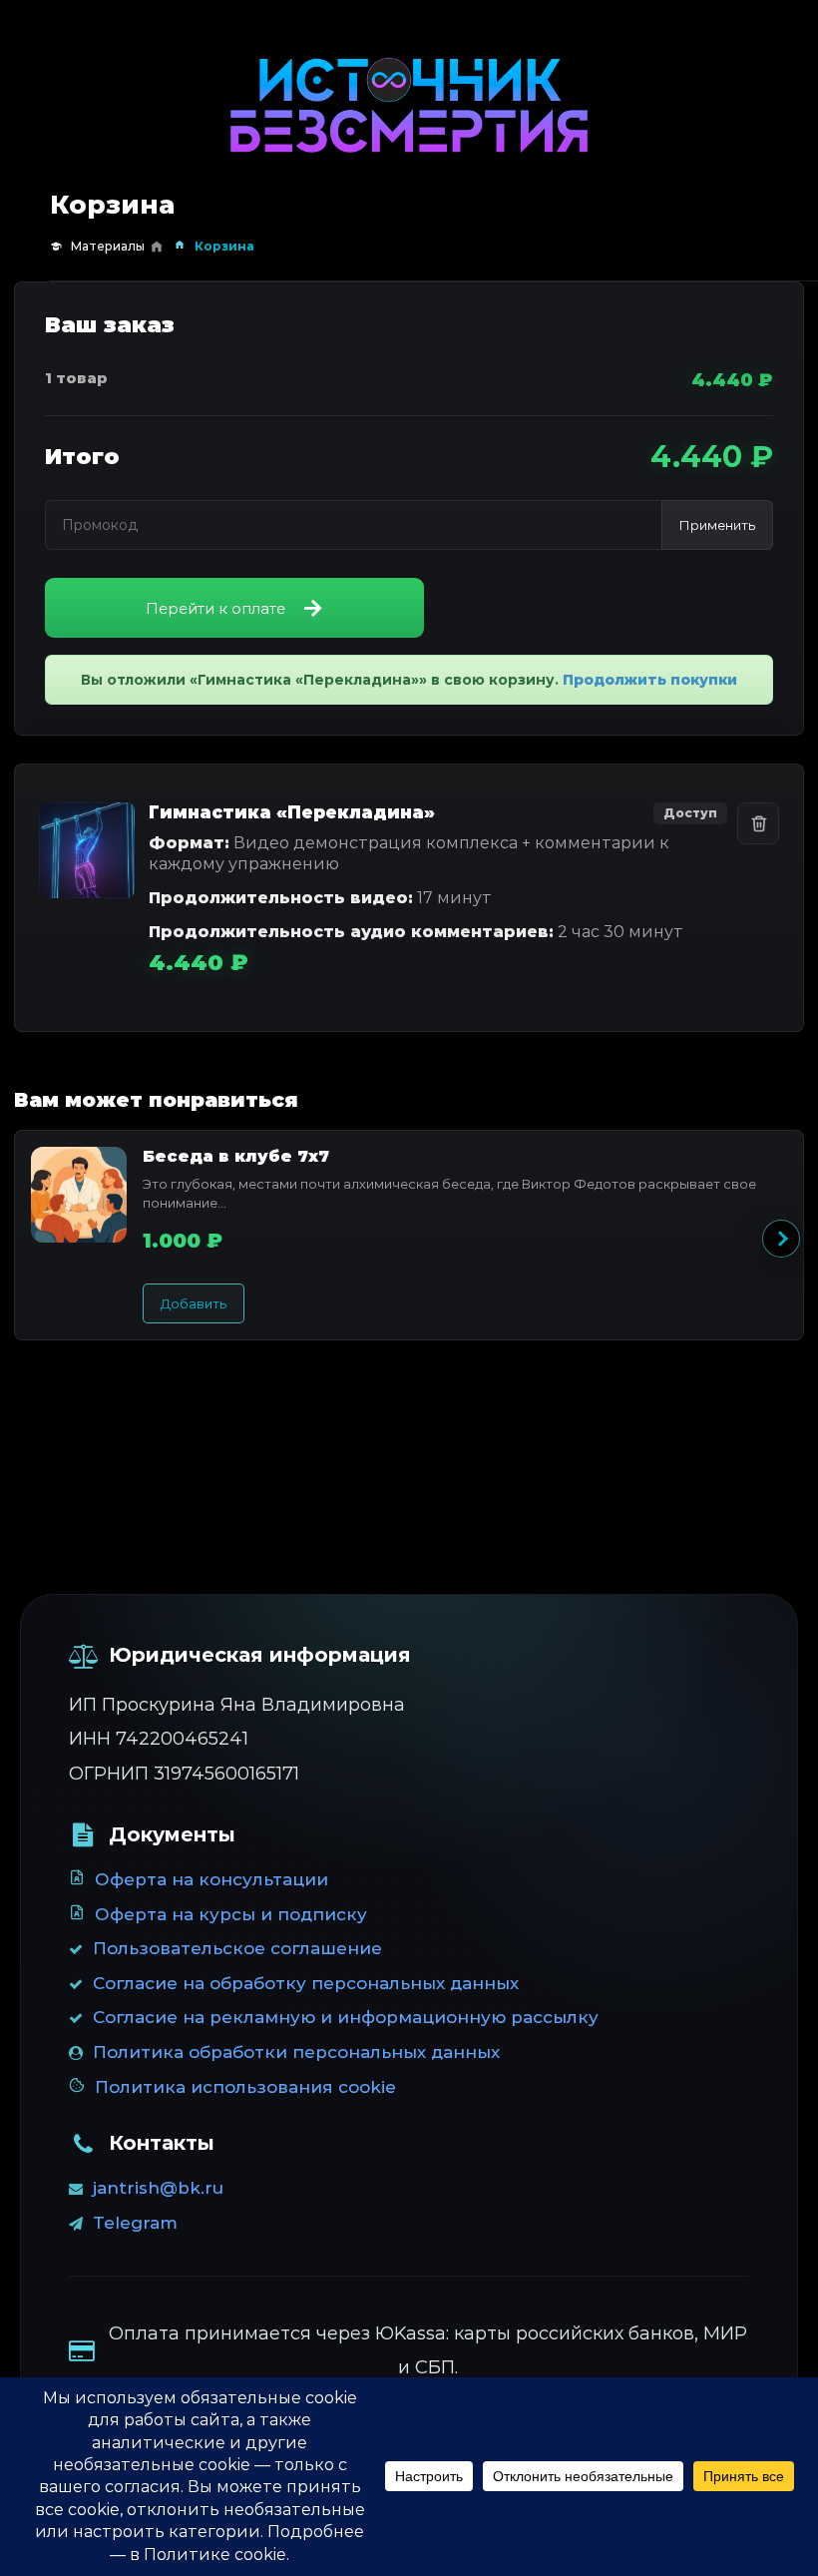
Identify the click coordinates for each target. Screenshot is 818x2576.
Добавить (194, 1303)
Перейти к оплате (215, 608)
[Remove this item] (758, 823)
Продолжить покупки (650, 680)
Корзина (224, 246)
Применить (717, 525)
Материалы (108, 246)
